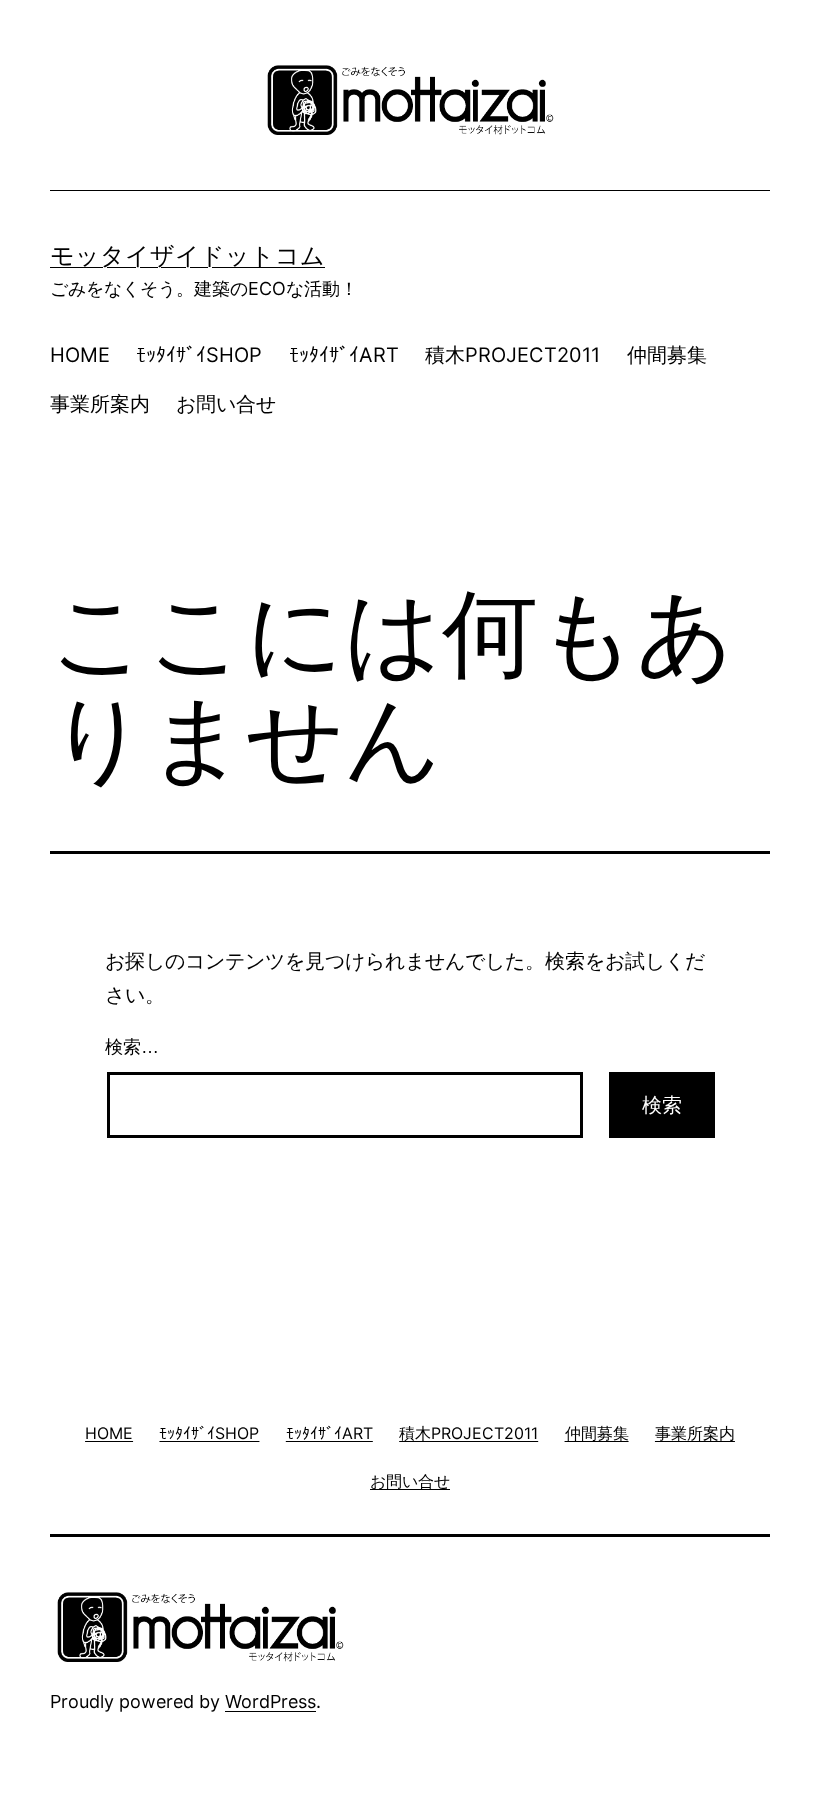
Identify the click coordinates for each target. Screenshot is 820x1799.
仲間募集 (667, 355)
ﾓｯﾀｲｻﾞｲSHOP (199, 355)
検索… (132, 1047)
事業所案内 (100, 404)
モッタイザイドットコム (187, 255)
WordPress (270, 1701)
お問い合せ (226, 404)
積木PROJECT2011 (512, 355)
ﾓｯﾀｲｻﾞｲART (344, 355)
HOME (80, 355)
